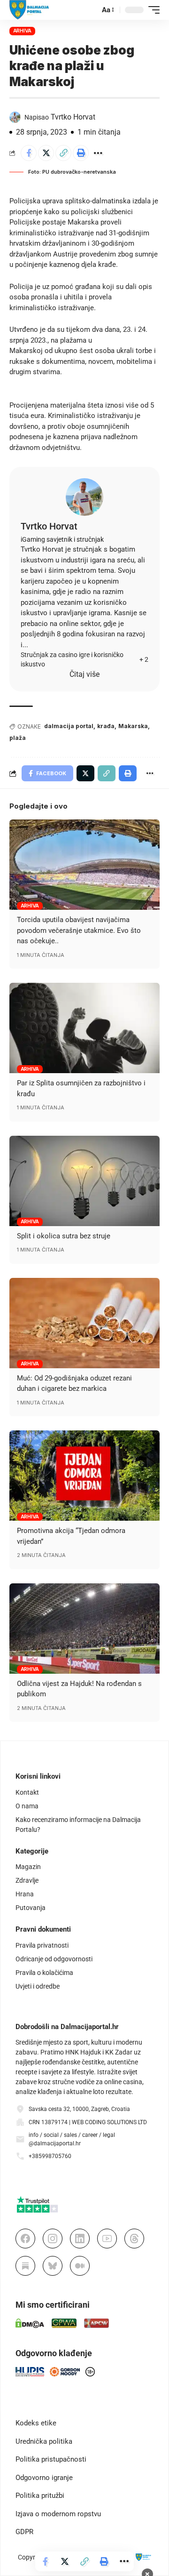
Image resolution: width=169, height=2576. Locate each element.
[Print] (81, 153)
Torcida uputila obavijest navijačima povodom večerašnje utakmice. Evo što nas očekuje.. (79, 930)
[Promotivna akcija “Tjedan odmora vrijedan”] (84, 1476)
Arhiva (23, 31)
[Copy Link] (63, 153)
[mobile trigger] (152, 10)
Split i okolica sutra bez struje (64, 1236)
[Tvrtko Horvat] (84, 497)
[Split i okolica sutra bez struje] (84, 1181)
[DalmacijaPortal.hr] (29, 10)
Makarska (133, 726)
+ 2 (144, 659)
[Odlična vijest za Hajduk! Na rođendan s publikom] (84, 1629)
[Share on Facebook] (29, 153)
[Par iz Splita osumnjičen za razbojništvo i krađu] (84, 1028)
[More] (98, 153)
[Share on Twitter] (46, 153)
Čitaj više (84, 674)
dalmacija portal (69, 726)
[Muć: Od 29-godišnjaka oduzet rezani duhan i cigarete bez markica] (84, 1323)
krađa (106, 726)
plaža (18, 738)
